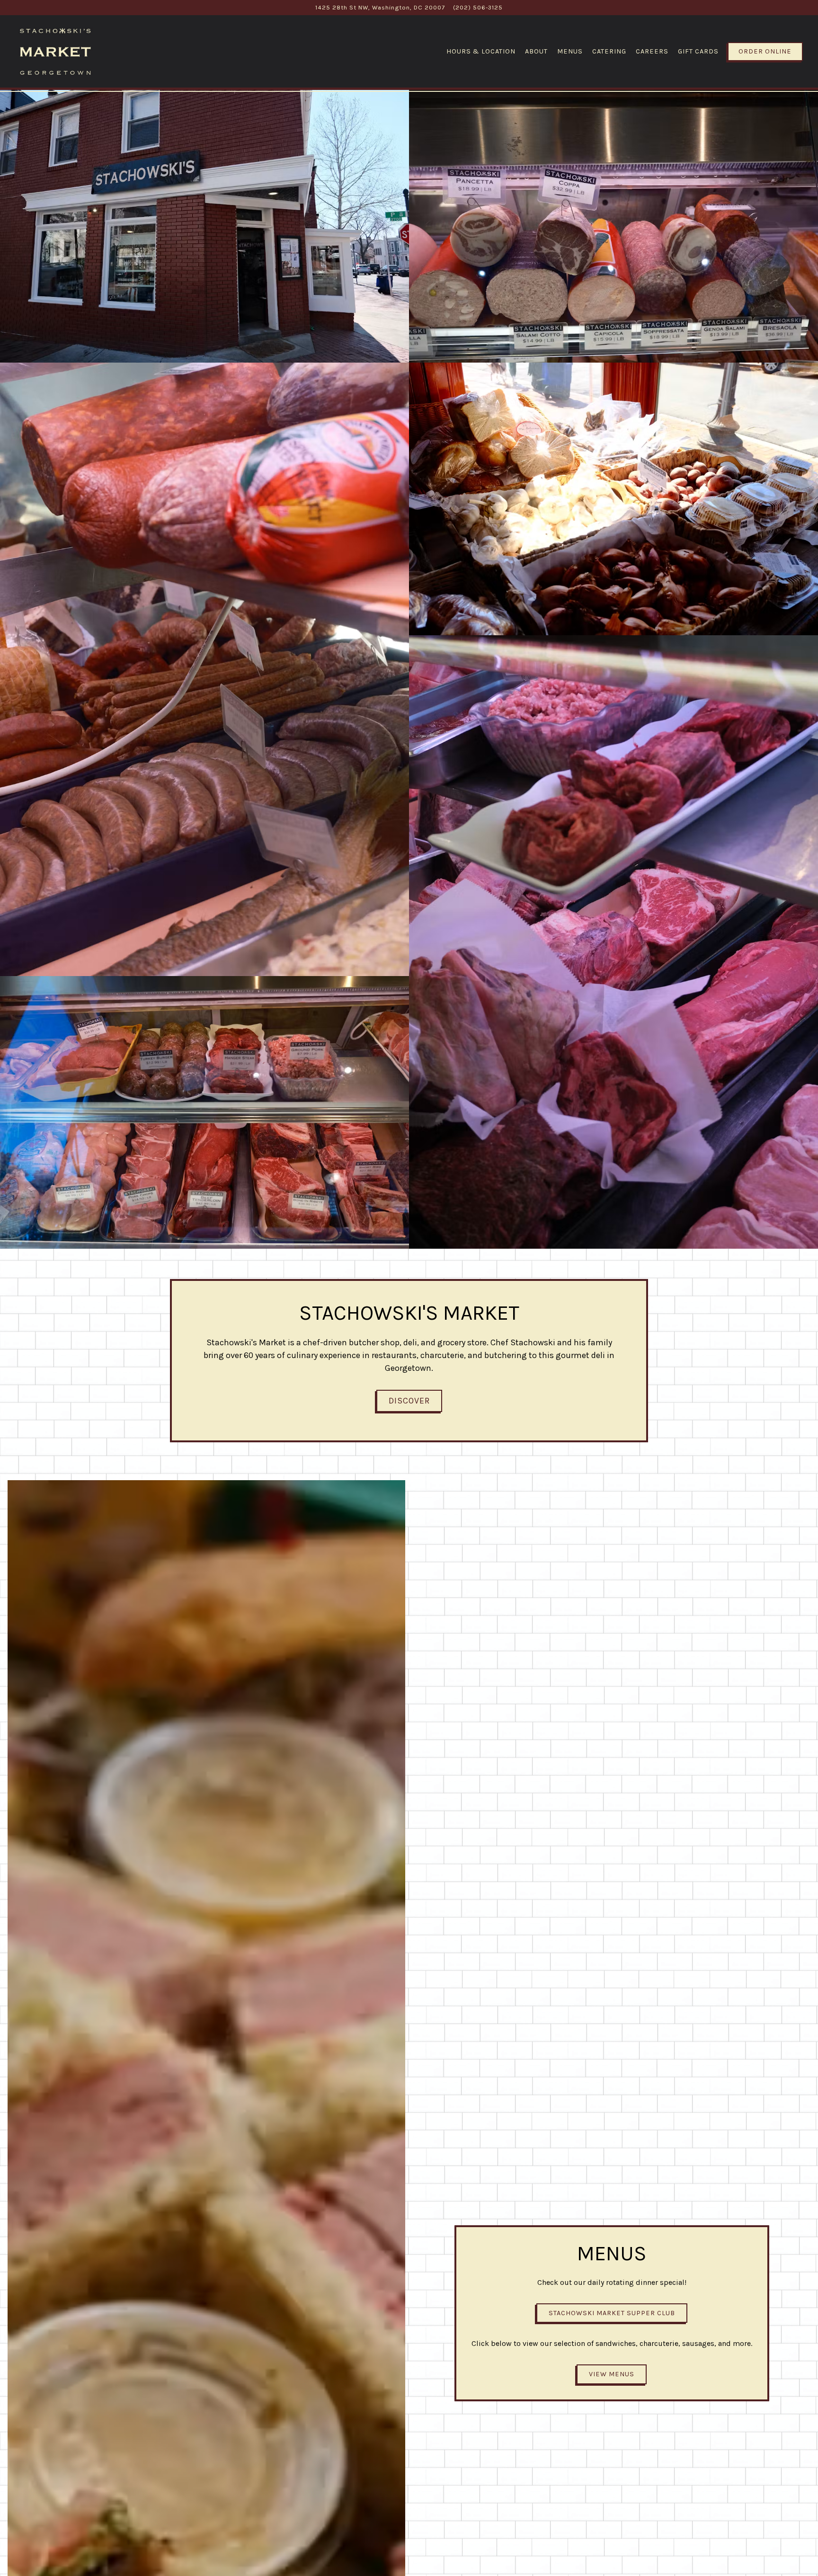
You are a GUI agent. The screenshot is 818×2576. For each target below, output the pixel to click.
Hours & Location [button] (481, 51)
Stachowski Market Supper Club (612, 2313)
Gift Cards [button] (698, 51)
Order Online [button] (765, 51)
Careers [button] (652, 51)
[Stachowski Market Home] (55, 51)
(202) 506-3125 (478, 7)
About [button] (536, 51)
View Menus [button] (612, 2374)
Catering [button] (609, 51)
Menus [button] (570, 51)
